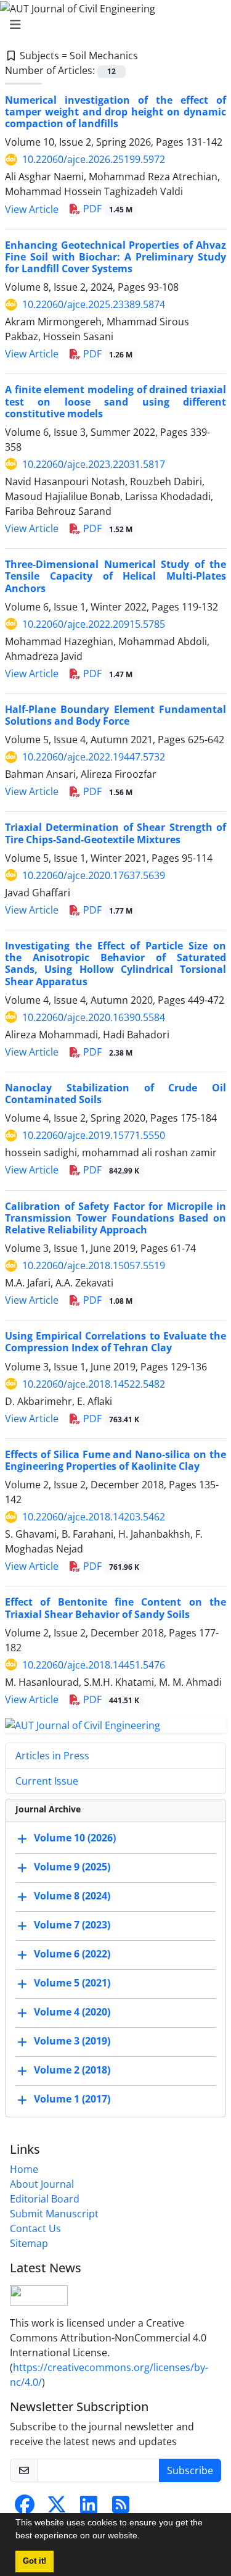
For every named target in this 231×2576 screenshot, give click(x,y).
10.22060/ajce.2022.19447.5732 (94, 757)
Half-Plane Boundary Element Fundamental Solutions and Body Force (115, 715)
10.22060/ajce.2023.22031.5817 (94, 464)
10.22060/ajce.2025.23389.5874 (94, 304)
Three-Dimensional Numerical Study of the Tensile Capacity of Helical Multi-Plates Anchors (115, 576)
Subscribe (190, 2470)
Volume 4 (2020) (72, 2012)
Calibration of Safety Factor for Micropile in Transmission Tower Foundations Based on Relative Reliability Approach (115, 1218)
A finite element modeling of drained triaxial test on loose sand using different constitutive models (115, 401)
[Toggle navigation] (112, 25)
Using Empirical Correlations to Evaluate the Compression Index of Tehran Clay (115, 1342)
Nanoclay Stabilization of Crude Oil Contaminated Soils (115, 1094)
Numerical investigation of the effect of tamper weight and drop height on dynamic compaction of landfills (115, 112)
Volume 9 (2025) (72, 1867)
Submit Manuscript (54, 2214)
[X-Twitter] (57, 2508)
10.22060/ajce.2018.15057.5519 (94, 1265)
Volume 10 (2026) (75, 1838)
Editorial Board (45, 2199)
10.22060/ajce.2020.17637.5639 (94, 875)
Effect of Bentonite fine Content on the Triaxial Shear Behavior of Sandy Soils (115, 1608)
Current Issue (47, 1781)
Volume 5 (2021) (72, 1983)
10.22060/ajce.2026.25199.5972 (94, 159)
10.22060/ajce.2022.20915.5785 (94, 624)
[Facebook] (25, 2508)
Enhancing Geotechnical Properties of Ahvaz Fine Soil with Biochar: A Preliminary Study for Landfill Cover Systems (115, 257)
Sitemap (29, 2243)
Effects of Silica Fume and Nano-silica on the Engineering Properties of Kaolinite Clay (115, 1460)
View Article (32, 209)
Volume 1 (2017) (72, 2099)
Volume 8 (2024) (72, 1896)
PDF (107, 209)
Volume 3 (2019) (72, 2041)
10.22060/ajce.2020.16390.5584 (94, 1017)
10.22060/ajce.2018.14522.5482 (94, 1384)
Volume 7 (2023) (72, 1925)
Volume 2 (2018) (72, 2070)
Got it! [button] (34, 2561)
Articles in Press (52, 1756)
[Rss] (121, 2508)
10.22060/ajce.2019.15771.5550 (94, 1135)
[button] (144, 2537)
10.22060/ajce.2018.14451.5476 (94, 1665)
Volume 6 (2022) (72, 1954)
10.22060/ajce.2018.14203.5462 (94, 1517)
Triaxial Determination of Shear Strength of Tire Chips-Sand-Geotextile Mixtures (115, 833)
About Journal (42, 2184)
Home (24, 2169)
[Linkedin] (89, 2508)
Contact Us (35, 2228)
